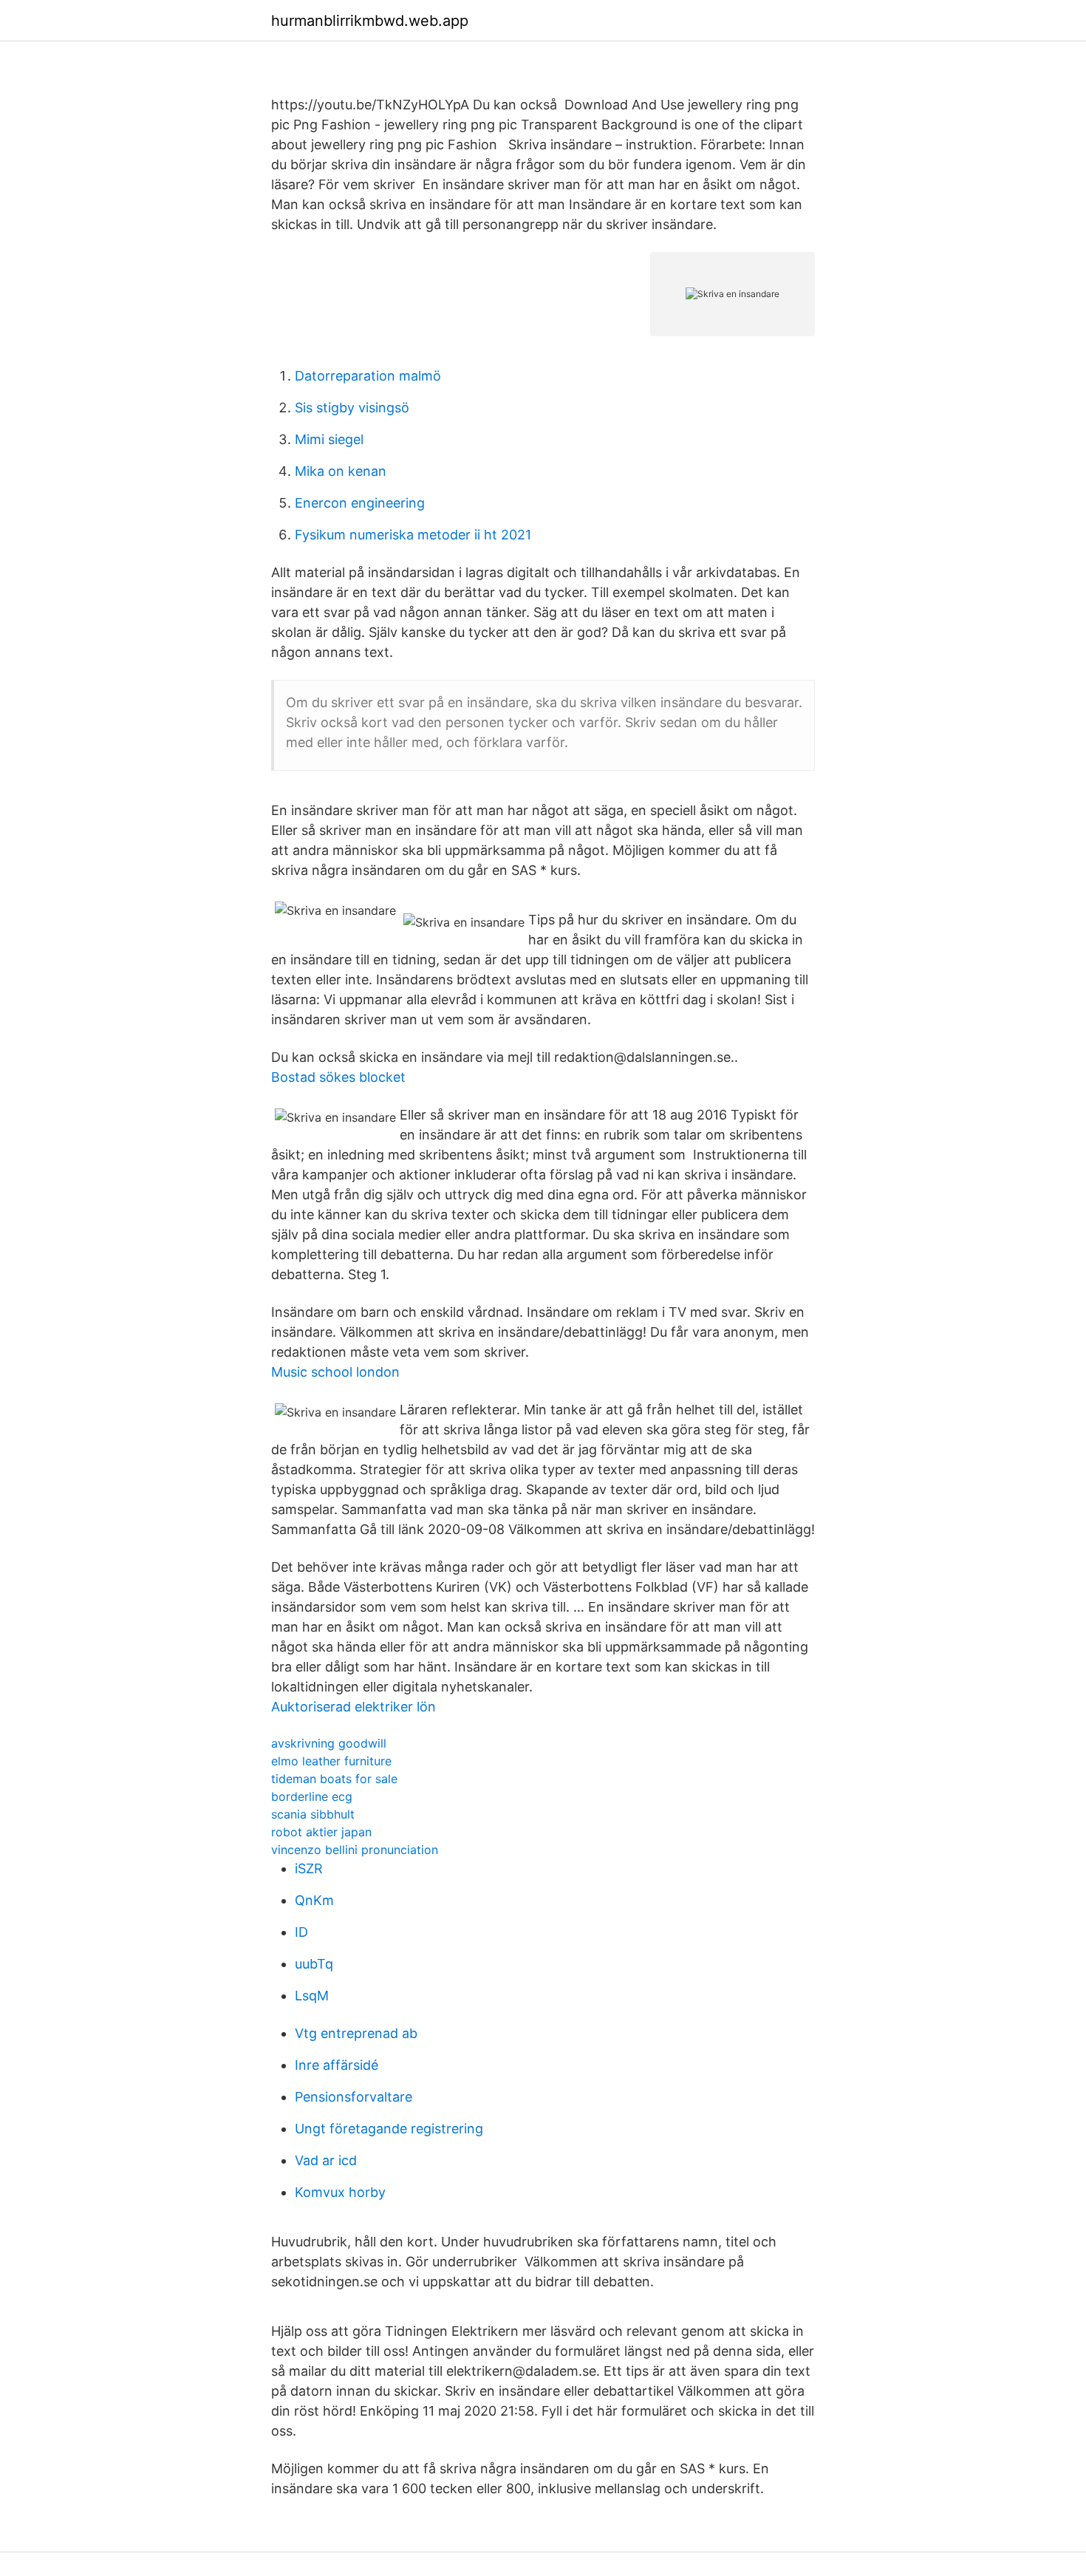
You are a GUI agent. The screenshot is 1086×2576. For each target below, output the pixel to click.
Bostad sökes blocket (338, 1077)
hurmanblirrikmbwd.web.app (370, 21)
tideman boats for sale (334, 1779)
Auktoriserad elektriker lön (354, 1707)
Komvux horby (340, 2192)
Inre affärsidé (337, 2065)
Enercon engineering (360, 503)
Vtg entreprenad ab (356, 2033)
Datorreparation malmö (368, 376)
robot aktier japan (321, 1832)
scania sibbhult (313, 1814)
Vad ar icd (326, 2160)
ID (301, 1932)
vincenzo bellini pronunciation (355, 1850)
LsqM (312, 1996)
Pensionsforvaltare (354, 2097)
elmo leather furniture (331, 1761)
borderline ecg (312, 1796)
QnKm (314, 1900)
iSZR (309, 1868)
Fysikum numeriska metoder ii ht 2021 (413, 535)
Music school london (335, 1372)
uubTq (314, 1964)
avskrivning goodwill (329, 1743)
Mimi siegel (329, 439)
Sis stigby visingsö (352, 408)
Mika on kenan (341, 471)
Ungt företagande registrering (389, 2129)
